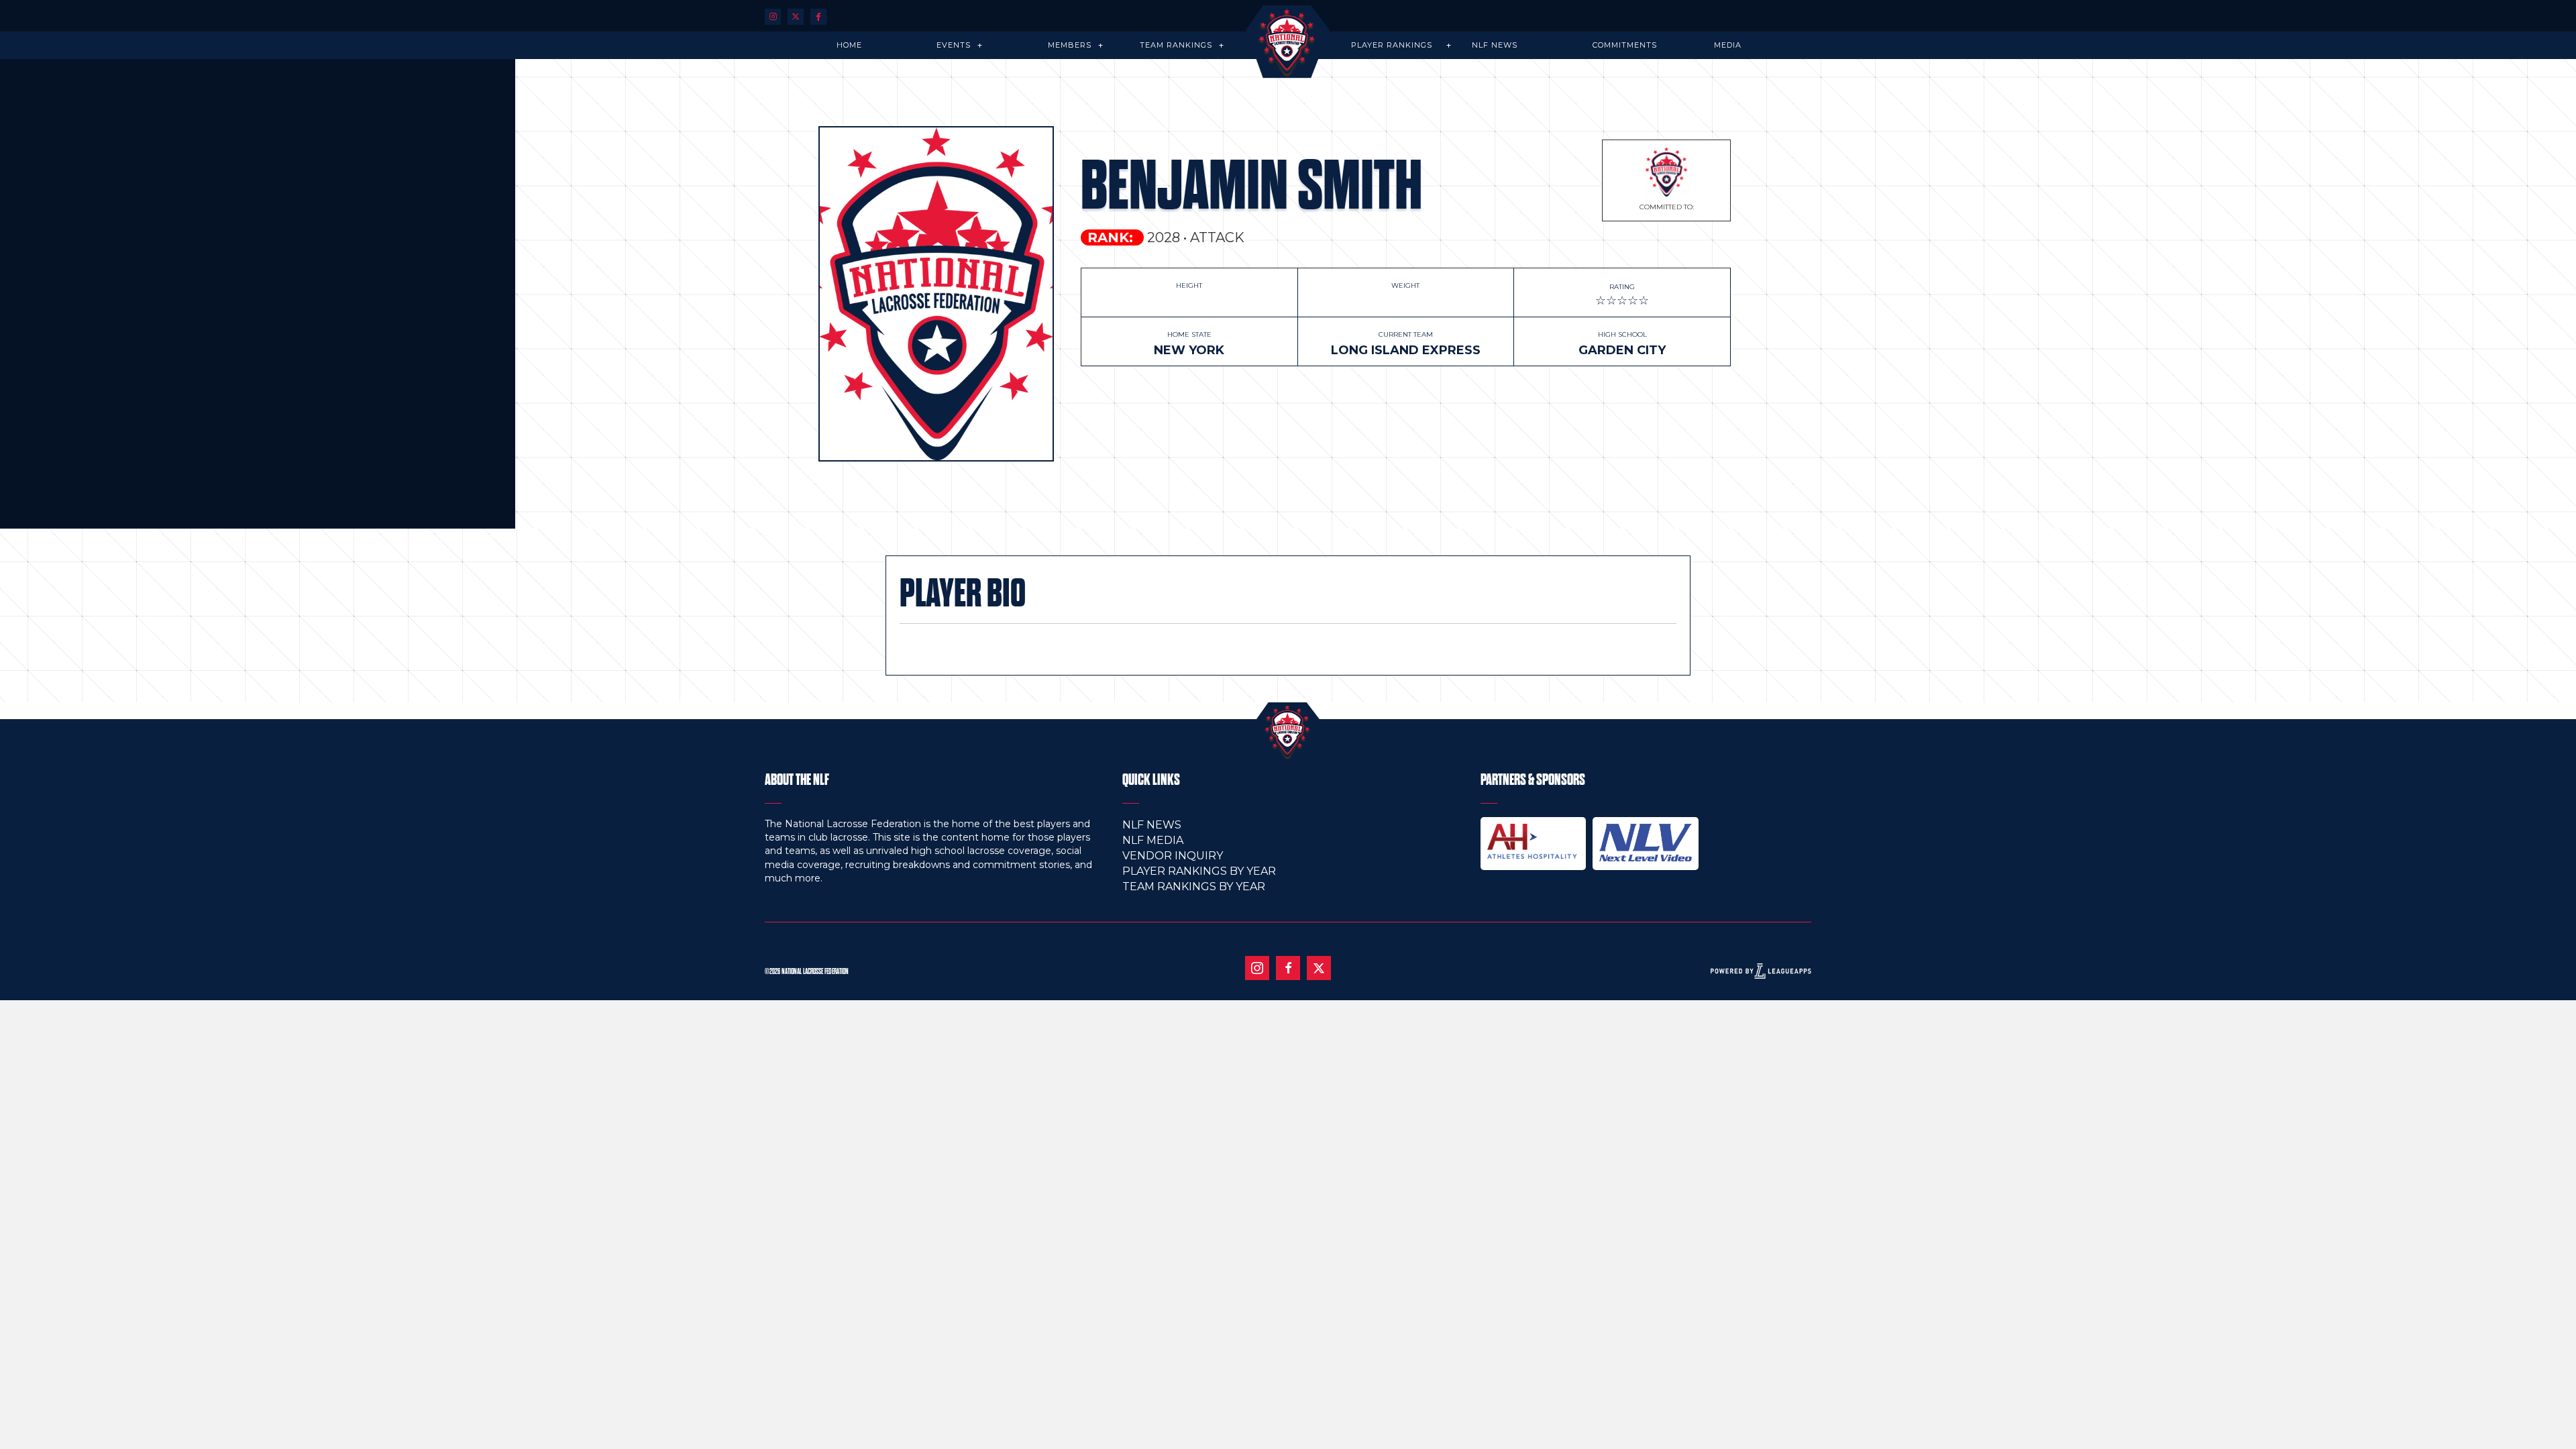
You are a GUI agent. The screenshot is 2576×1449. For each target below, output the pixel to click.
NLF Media (1153, 840)
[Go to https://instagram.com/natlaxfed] (773, 16)
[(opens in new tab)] (1534, 841)
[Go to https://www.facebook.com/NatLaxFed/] (1288, 968)
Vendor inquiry (1173, 856)
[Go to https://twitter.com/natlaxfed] (796, 16)
